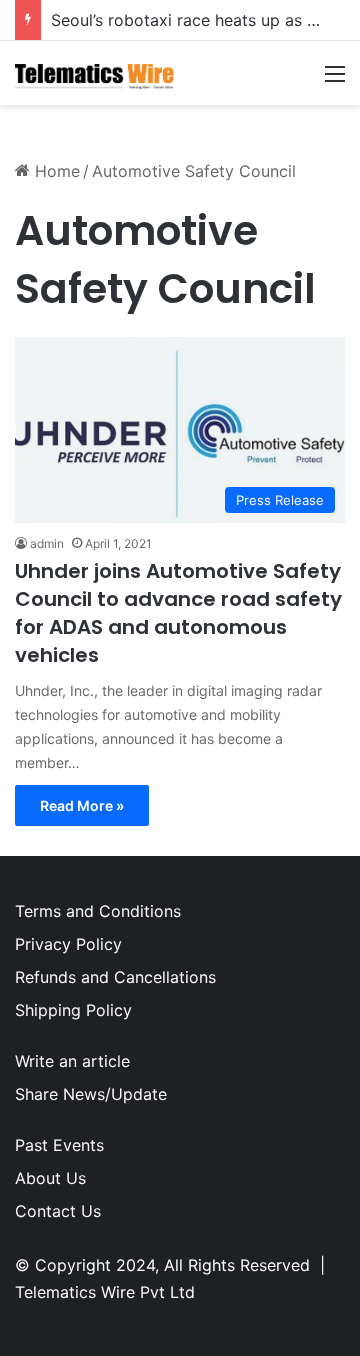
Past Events (59, 1145)
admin (47, 543)
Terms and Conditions (98, 911)
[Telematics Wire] (95, 73)
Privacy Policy (68, 944)
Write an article (72, 1061)
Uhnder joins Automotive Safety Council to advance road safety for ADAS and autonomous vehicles (178, 613)
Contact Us (58, 1211)
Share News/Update (91, 1094)
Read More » (82, 805)
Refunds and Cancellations (115, 977)
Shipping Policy (73, 1010)
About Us (50, 1178)
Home (55, 171)
